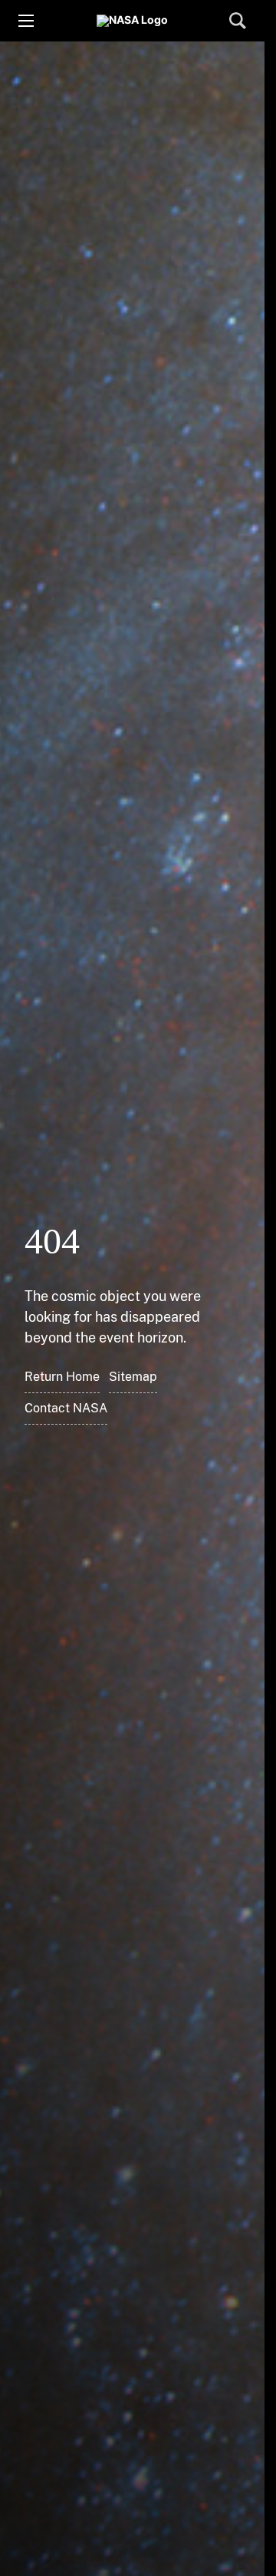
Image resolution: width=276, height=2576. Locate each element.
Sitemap (133, 1377)
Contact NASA (66, 1408)
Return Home (62, 1377)
